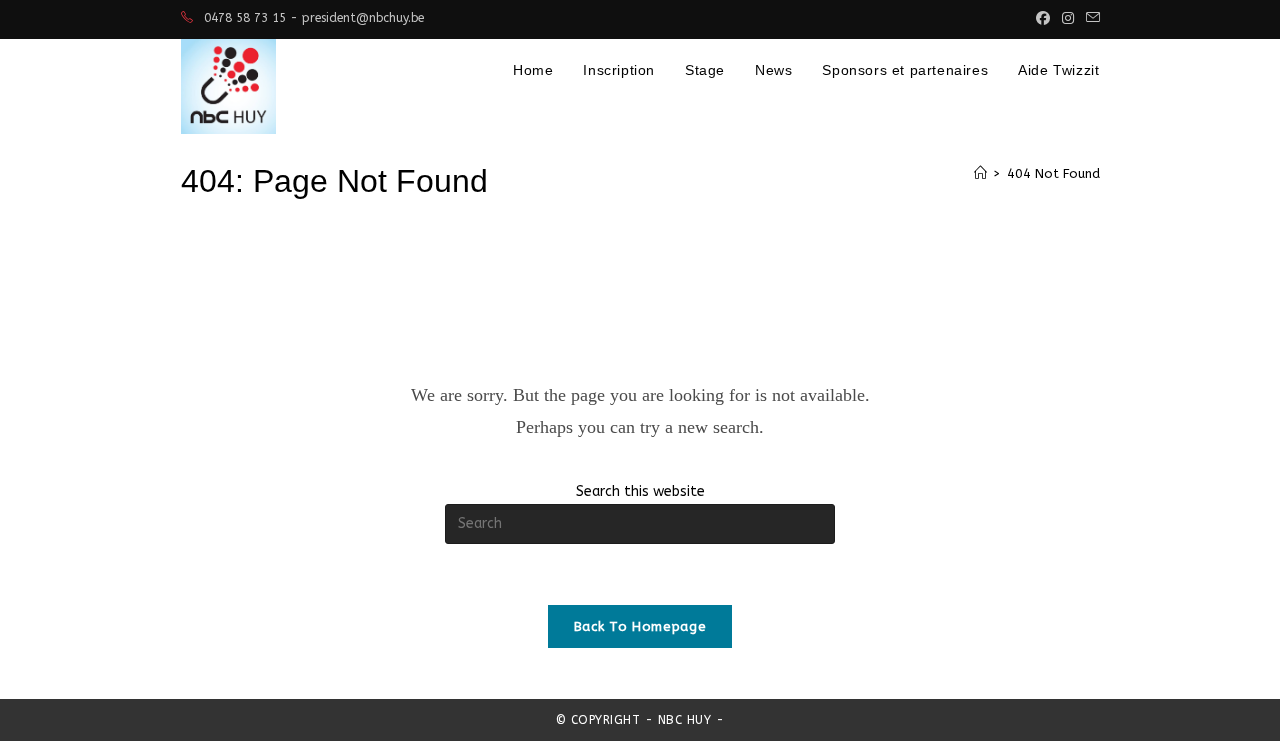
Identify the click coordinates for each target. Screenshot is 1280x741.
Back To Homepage (640, 626)
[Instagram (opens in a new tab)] (1068, 19)
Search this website (640, 491)
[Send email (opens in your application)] (1090, 19)
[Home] (980, 173)
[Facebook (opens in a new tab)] (1043, 19)
